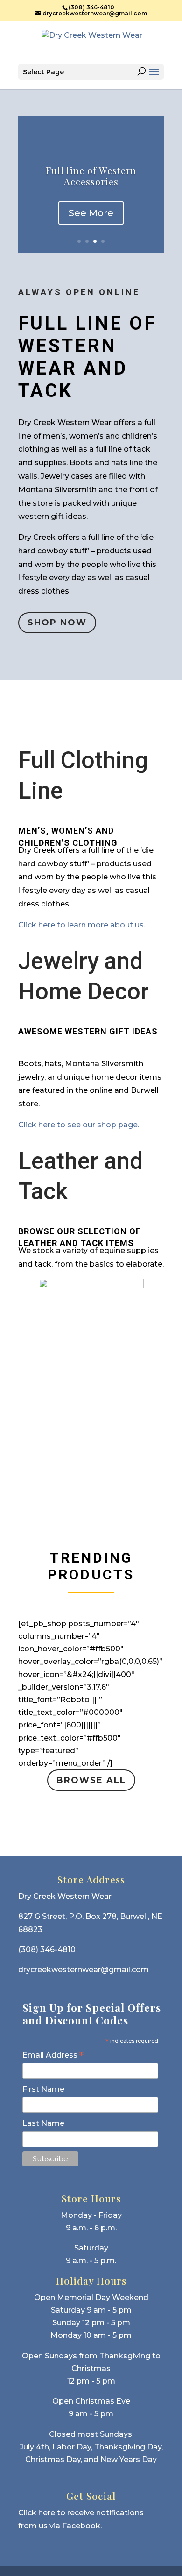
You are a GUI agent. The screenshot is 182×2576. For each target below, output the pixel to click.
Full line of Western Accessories (91, 176)
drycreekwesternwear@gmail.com (84, 1970)
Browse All (91, 1780)
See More (91, 213)
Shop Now (57, 623)
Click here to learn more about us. (82, 925)
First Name (43, 2089)
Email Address (53, 2055)
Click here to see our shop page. (79, 1125)
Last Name (43, 2123)
